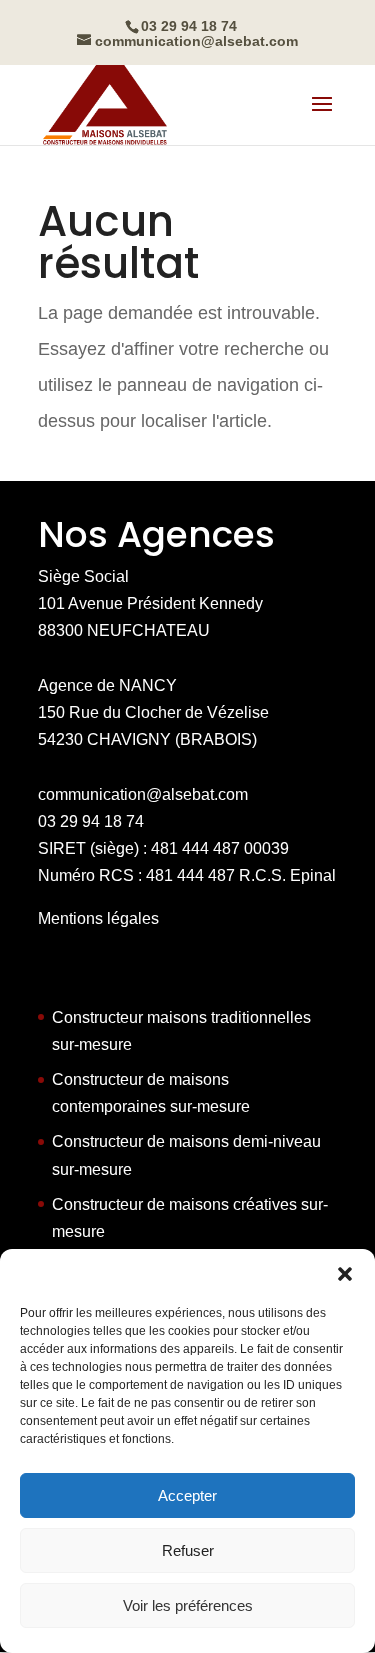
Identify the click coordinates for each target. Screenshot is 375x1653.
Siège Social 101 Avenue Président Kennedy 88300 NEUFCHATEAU (150, 603)
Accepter (187, 1495)
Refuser (188, 1550)
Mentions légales (98, 918)
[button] (345, 1274)
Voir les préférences (188, 1605)
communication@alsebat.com (143, 794)
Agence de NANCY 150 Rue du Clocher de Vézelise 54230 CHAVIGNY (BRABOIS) (153, 712)
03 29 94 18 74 (91, 821)
